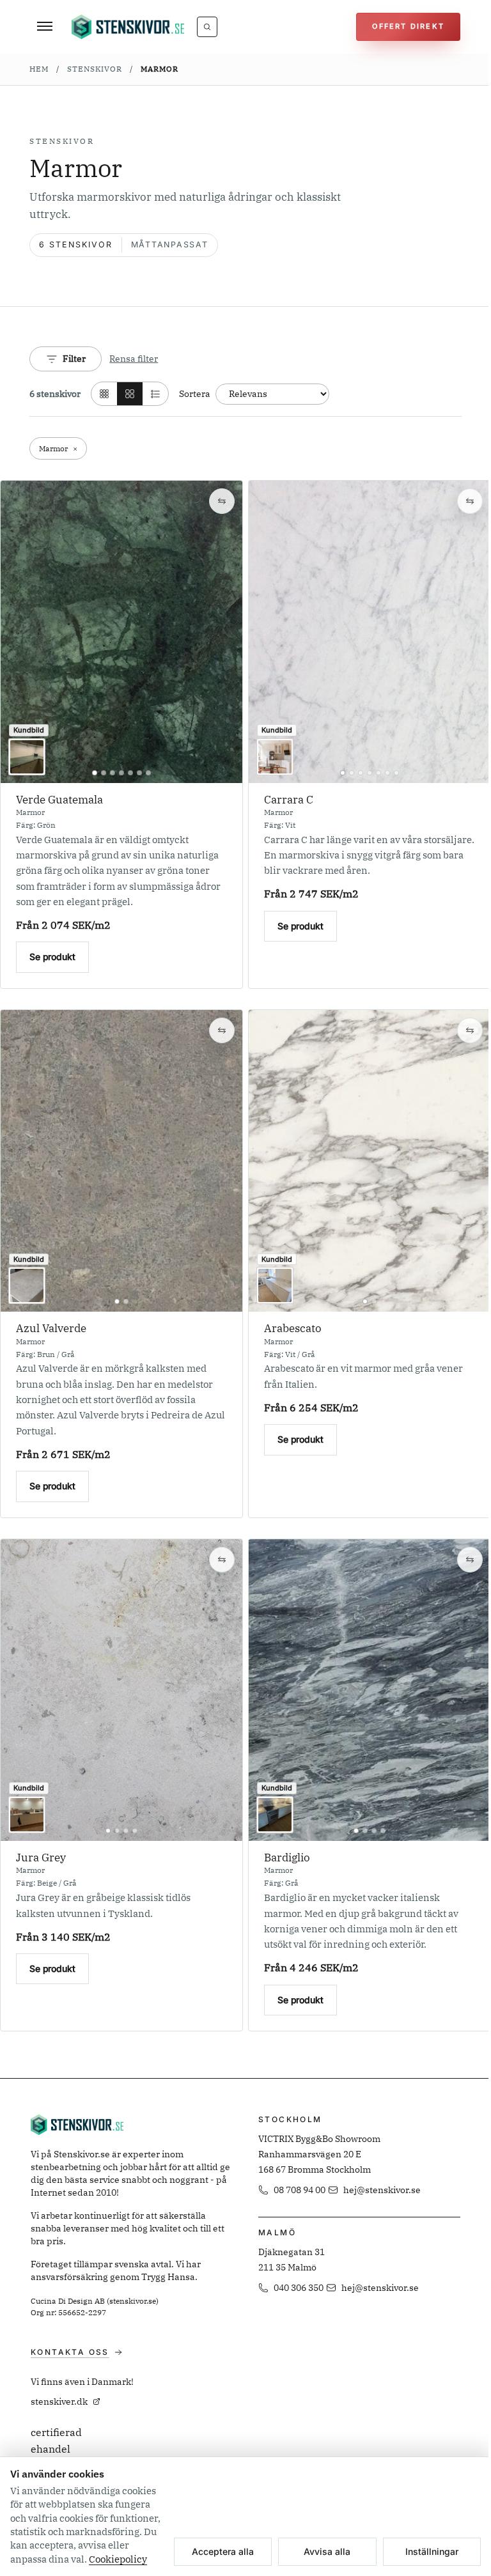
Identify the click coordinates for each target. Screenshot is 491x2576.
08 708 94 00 (300, 2190)
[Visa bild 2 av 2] (126, 1301)
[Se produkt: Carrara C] (370, 632)
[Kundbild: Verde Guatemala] (27, 757)
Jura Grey (41, 1858)
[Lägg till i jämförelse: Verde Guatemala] (222, 501)
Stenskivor (95, 68)
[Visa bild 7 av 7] (148, 773)
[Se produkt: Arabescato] (370, 1161)
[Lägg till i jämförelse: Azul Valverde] (222, 1030)
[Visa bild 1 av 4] (108, 1831)
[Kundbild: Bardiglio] (275, 1815)
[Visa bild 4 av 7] (121, 773)
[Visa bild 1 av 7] (95, 773)
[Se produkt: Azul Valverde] (121, 1161)
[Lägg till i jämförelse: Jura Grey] (222, 1560)
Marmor (160, 68)
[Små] (104, 394)
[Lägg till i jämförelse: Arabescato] (470, 1030)
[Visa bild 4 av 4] (135, 1831)
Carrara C (289, 800)
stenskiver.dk (59, 2401)
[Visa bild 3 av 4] (126, 1831)
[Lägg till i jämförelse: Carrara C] (470, 501)
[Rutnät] (130, 394)
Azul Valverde (51, 1328)
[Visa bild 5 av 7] (130, 773)
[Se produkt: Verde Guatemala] (121, 632)
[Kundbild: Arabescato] (275, 1285)
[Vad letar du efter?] (207, 27)
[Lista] (155, 394)
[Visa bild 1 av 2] (117, 1301)
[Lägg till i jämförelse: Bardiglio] (470, 1560)
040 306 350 (299, 2288)
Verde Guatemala (59, 800)
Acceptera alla (223, 2551)
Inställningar (432, 2551)
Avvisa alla (327, 2551)
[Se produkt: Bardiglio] (370, 1690)
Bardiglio (287, 1858)
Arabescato (293, 1328)
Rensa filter (134, 359)
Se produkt (52, 957)
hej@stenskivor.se (382, 2190)
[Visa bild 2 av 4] (117, 1831)
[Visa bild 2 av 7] (104, 773)
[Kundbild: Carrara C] (275, 757)
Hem (39, 68)
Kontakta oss (70, 2352)
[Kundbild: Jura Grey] (27, 1815)
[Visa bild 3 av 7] (113, 773)
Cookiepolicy (118, 2559)
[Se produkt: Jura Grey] (121, 1690)
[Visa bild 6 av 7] (139, 773)
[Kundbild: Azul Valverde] (27, 1285)
